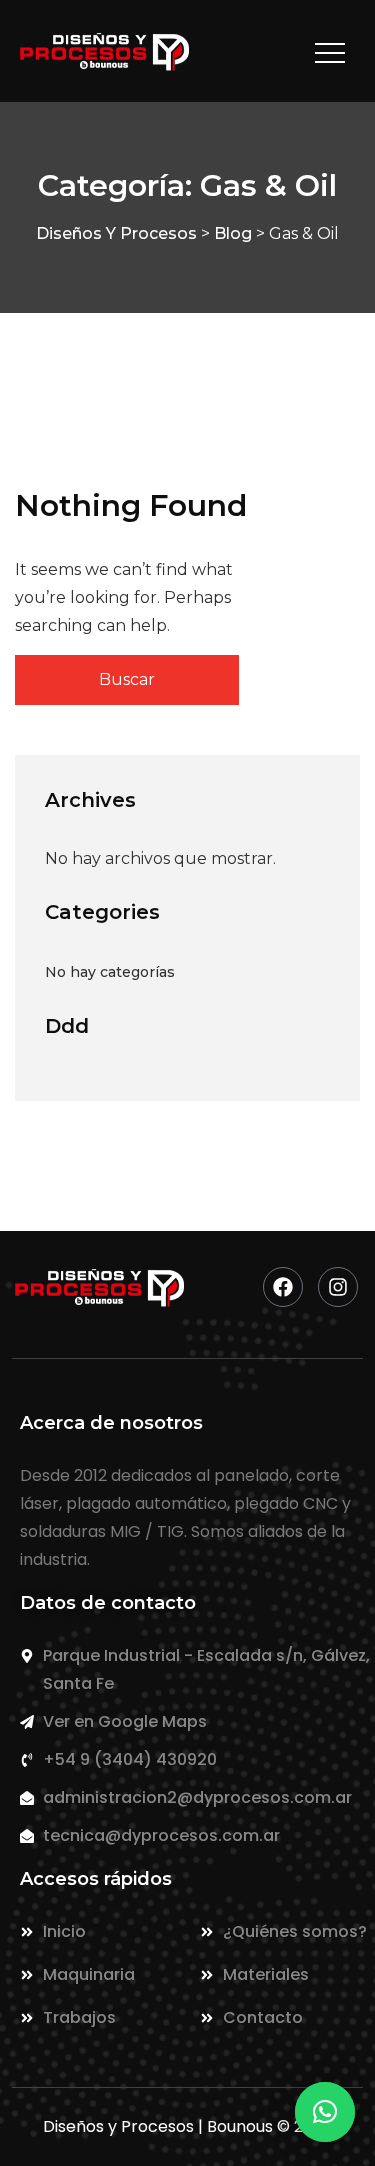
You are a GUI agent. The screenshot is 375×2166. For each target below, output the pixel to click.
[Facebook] (283, 1287)
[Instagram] (338, 1287)
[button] (325, 2112)
